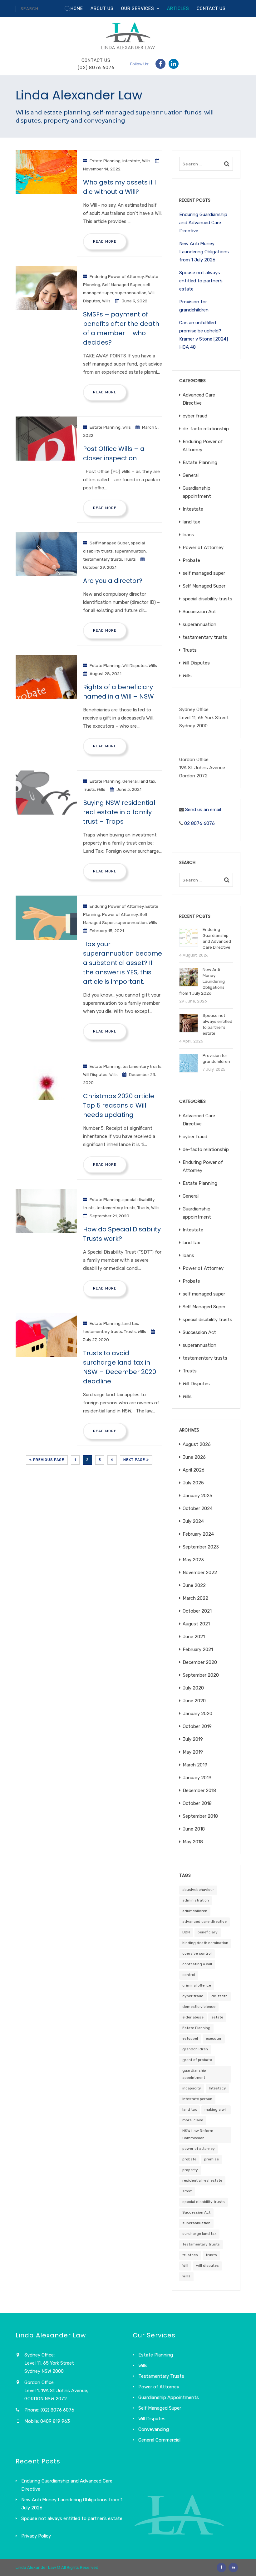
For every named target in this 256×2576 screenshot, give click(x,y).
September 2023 (201, 1547)
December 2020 (200, 1662)
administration (196, 1900)
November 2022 (200, 1573)
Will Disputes (135, 665)
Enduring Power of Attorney (117, 276)
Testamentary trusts (201, 2244)
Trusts (130, 559)
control (189, 1975)
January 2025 (197, 1496)
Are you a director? (113, 581)
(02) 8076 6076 (96, 68)
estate (217, 2017)
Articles (178, 9)
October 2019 (197, 1726)
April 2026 (194, 1470)
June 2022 (194, 1585)
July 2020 (193, 1688)
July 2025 (193, 1483)
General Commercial (159, 2440)
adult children (195, 1911)
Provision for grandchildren (194, 306)
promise (212, 2159)
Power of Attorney (120, 914)
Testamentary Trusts (161, 2376)
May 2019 (193, 1752)
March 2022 (195, 1598)
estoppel (190, 2038)
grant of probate (197, 2060)
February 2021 (198, 1649)
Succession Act (199, 612)
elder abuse (193, 2017)
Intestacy (217, 2088)
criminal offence (197, 1985)
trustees (190, 2255)
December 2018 (199, 1791)
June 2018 (194, 1829)
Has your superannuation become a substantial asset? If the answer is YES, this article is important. (123, 963)
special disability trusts (207, 599)
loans (188, 535)
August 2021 (196, 1624)
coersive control (197, 1953)
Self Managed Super (122, 285)
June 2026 (194, 1457)
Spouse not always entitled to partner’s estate (201, 281)
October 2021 (197, 1611)
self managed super (204, 573)
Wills (146, 161)
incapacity (192, 2088)
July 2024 (193, 1521)
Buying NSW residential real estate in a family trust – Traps (119, 812)
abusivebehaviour (198, 1890)
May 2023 (193, 1560)
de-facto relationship (206, 429)
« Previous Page (47, 1460)
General (130, 781)
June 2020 (194, 1701)
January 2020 (197, 1714)
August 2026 (197, 1444)
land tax (147, 781)
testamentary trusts (103, 559)
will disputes (207, 2265)
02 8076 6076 (199, 823)
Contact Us (211, 9)
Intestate (131, 161)
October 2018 (197, 1803)
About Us (102, 9)
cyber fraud (195, 416)
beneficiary (208, 1932)
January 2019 (197, 1778)
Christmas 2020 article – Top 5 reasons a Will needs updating (122, 1105)
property (190, 2170)
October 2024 (198, 1508)
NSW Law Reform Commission (198, 2134)
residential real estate (202, 2180)
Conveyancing (154, 2429)
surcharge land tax (199, 2234)
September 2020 (201, 1675)
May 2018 (193, 1842)
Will (185, 2265)
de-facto (219, 1996)
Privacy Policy (36, 2536)
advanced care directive (204, 1922)
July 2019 (193, 1739)
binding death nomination (205, 1943)
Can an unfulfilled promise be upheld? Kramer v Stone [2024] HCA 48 (204, 335)
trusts (211, 2255)
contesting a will (197, 1964)
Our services (138, 9)
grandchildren (195, 2049)
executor (214, 2038)
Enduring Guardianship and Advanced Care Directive (203, 223)
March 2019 (195, 1765)
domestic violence (199, 2007)
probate (189, 2159)
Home (77, 9)
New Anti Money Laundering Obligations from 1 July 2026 (204, 252)
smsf (187, 2191)
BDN (186, 1932)
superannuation (131, 293)
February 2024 (198, 1534)
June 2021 (194, 1637)
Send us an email (203, 810)
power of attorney (199, 2149)
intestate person (197, 2099)
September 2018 (200, 1816)
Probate (191, 560)
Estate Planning (105, 161)
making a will (216, 2109)
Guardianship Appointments (169, 2397)
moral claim (193, 2120)
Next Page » (136, 1460)
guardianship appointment (194, 2074)
